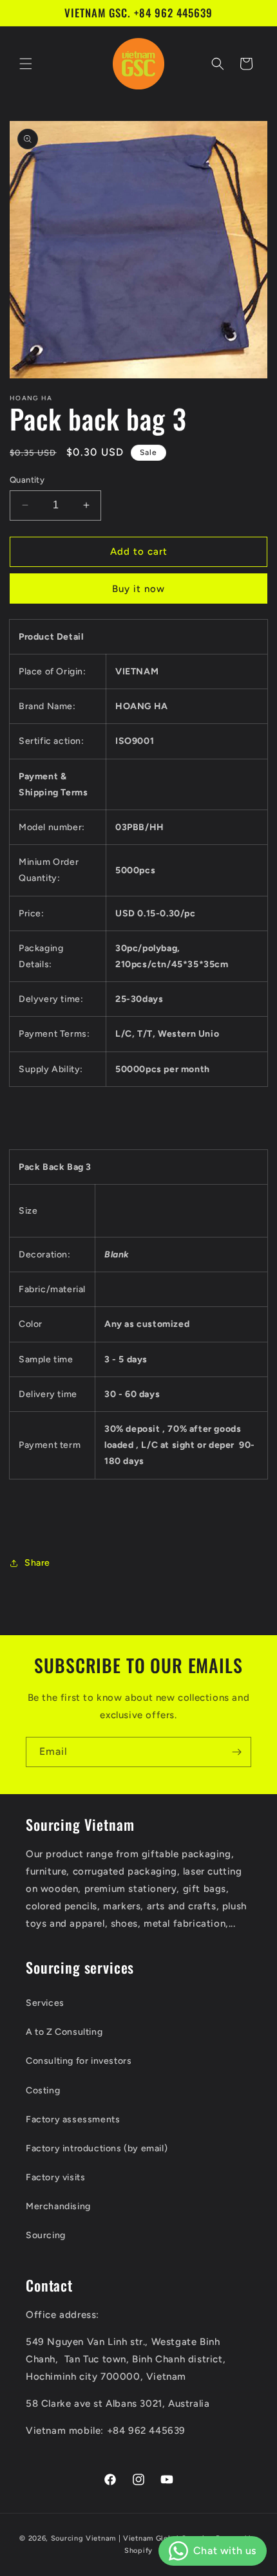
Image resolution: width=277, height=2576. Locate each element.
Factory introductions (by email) (97, 2148)
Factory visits (55, 2177)
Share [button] (37, 1563)
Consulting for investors (79, 2061)
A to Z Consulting (64, 2032)
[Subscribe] (236, 1752)
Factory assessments (73, 2119)
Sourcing (46, 2235)
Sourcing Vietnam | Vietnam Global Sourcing (132, 2538)
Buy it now (138, 589)
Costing (43, 2090)
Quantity (27, 480)
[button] (26, 64)
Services (45, 2003)
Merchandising (58, 2206)
